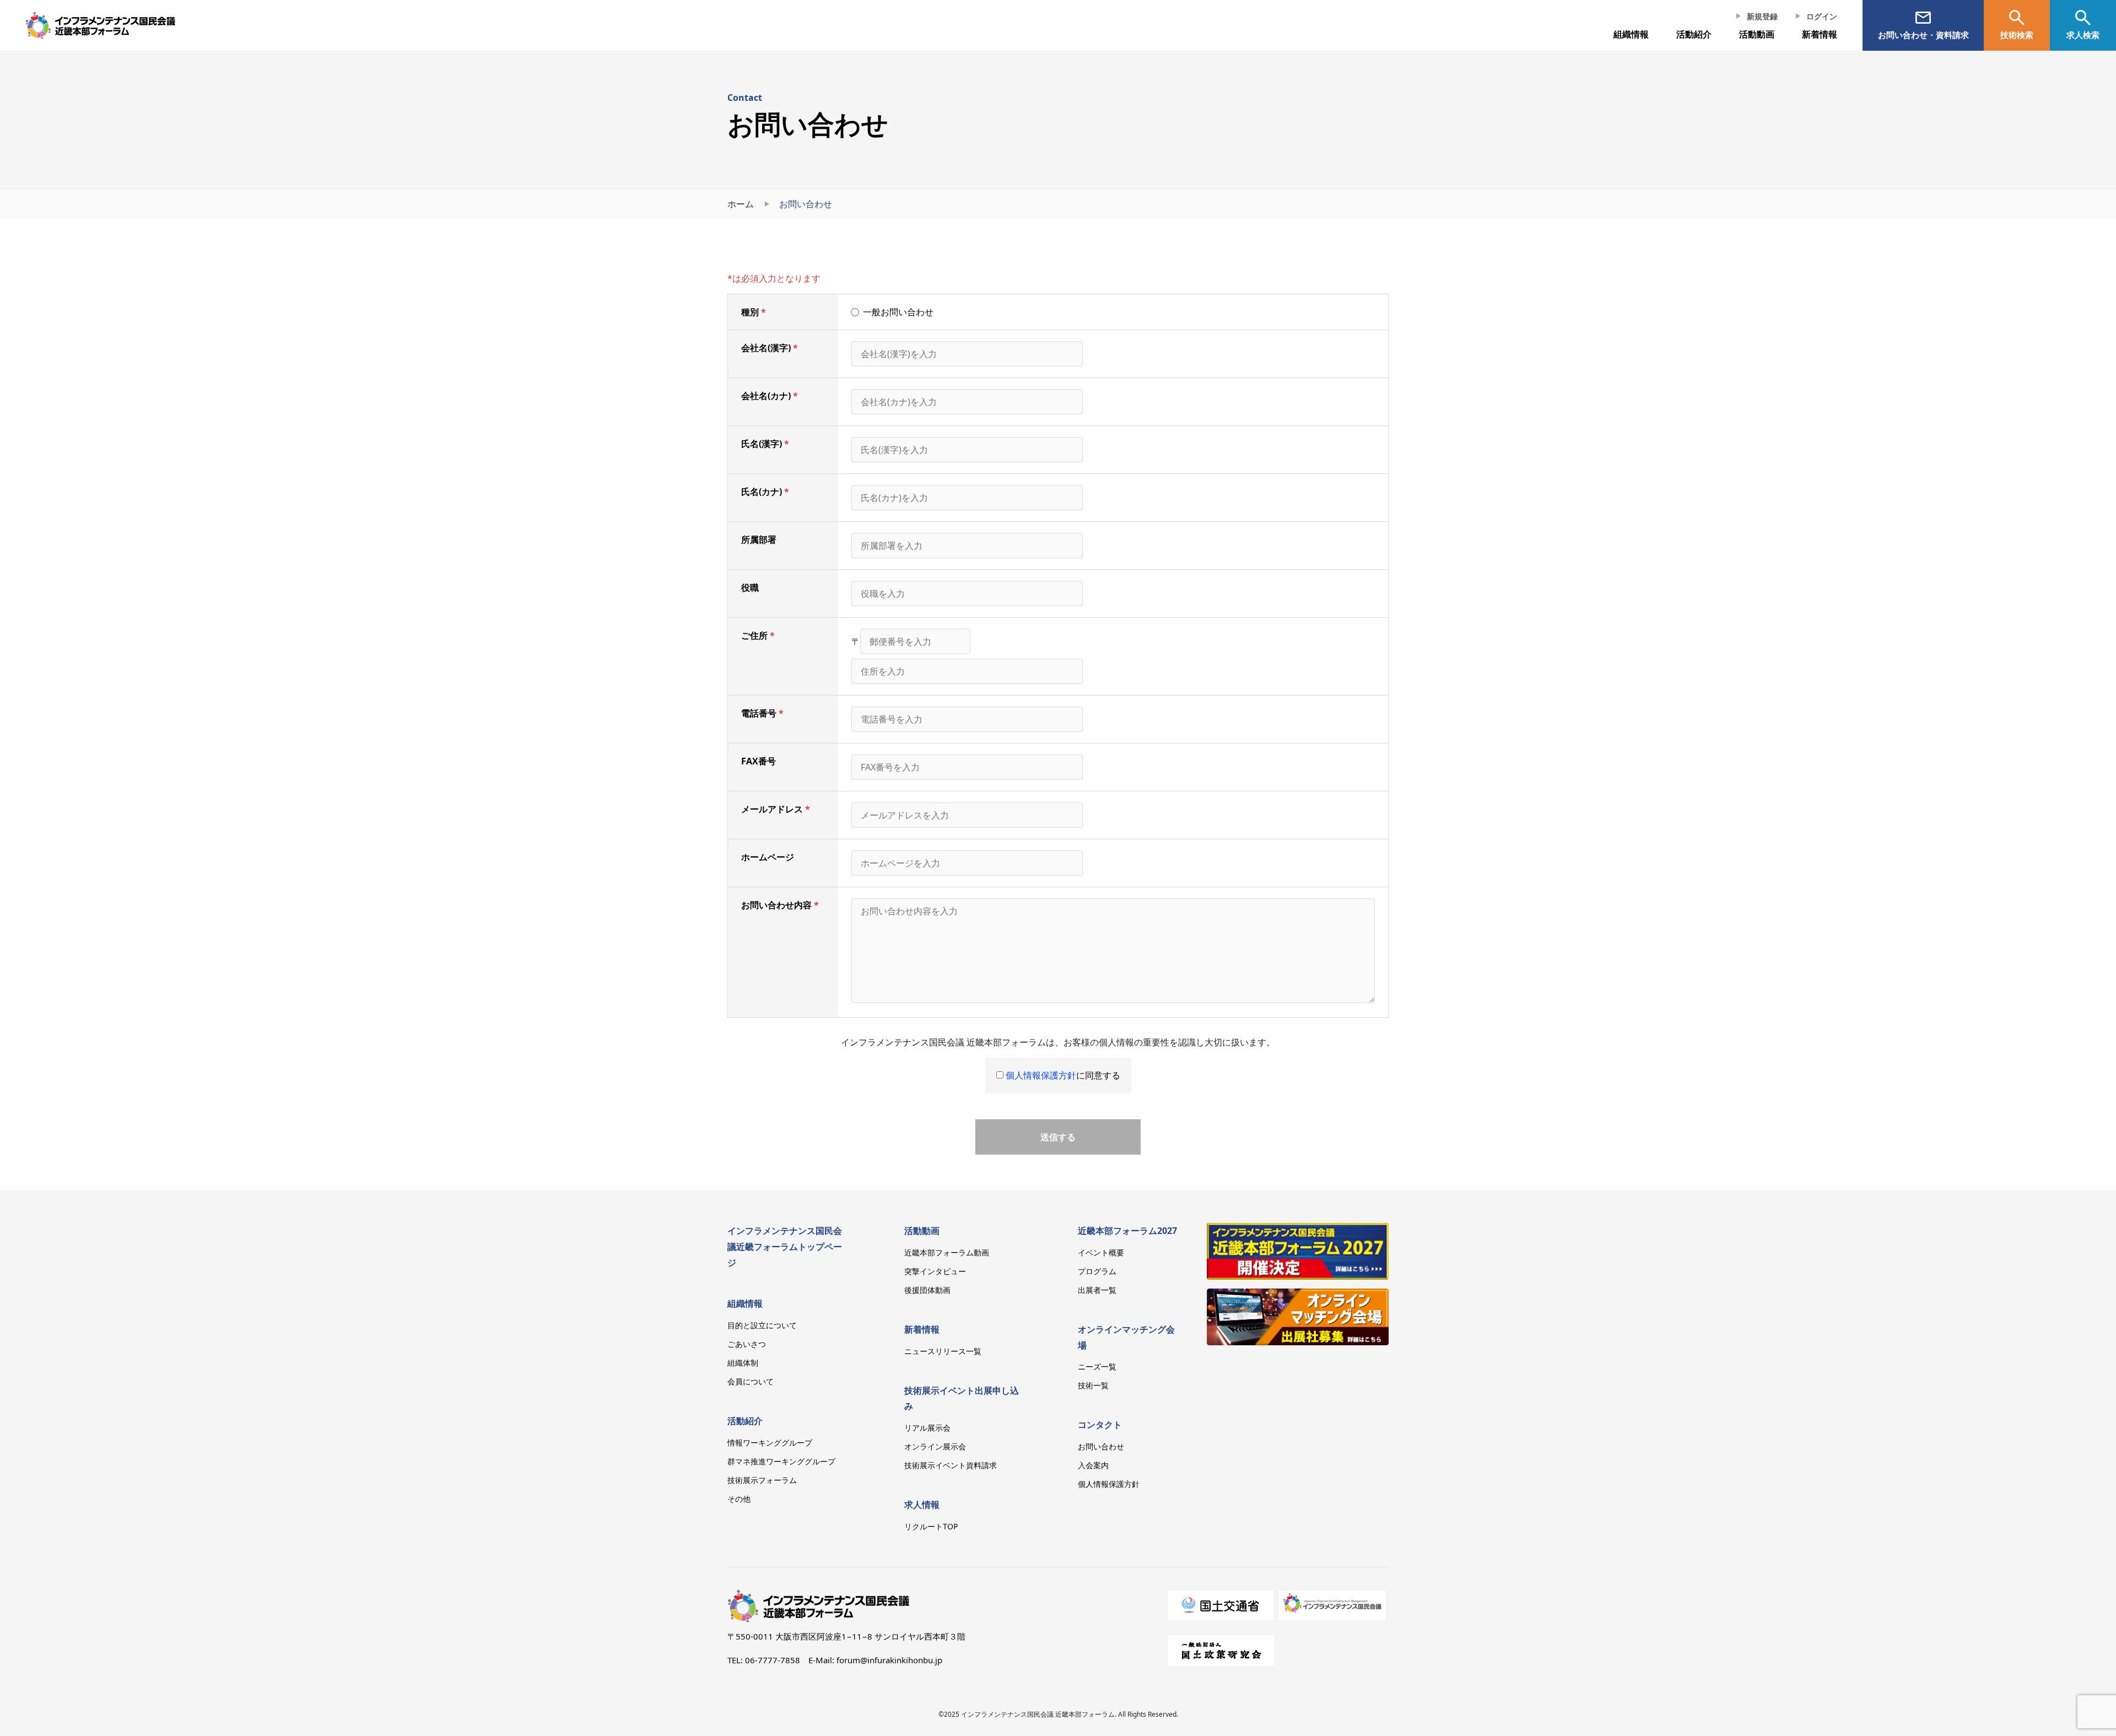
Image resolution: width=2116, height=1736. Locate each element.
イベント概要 (1101, 1252)
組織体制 (743, 1363)
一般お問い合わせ (898, 312)
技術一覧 (1093, 1385)
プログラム (1097, 1271)
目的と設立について (762, 1325)
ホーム (741, 204)
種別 (750, 312)
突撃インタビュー (935, 1271)
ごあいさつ (747, 1344)
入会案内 (1093, 1465)
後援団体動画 (927, 1290)
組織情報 (1631, 34)
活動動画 (922, 1231)
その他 (739, 1499)
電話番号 (759, 713)
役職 (750, 587)
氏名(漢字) (762, 444)
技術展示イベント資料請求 (951, 1465)
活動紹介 (745, 1421)
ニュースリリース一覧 (943, 1351)
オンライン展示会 (935, 1446)
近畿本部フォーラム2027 (1127, 1231)
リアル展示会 (927, 1428)
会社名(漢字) (766, 348)
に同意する (1063, 1075)
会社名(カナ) (766, 396)
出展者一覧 (1097, 1290)
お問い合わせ (1101, 1446)
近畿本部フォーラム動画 (947, 1252)
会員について (751, 1381)
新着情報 (1820, 34)
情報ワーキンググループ (770, 1443)
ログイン (1822, 16)
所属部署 (759, 540)
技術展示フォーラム (762, 1480)
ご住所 (754, 635)
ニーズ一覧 (1097, 1366)
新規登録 (1762, 16)
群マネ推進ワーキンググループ (781, 1461)
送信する (1058, 1137)
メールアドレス (772, 809)
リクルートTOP (931, 1526)
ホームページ (768, 857)
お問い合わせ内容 (776, 905)
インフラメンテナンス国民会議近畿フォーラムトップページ (785, 1247)
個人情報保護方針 (1041, 1075)
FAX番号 (759, 761)
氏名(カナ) (762, 492)
